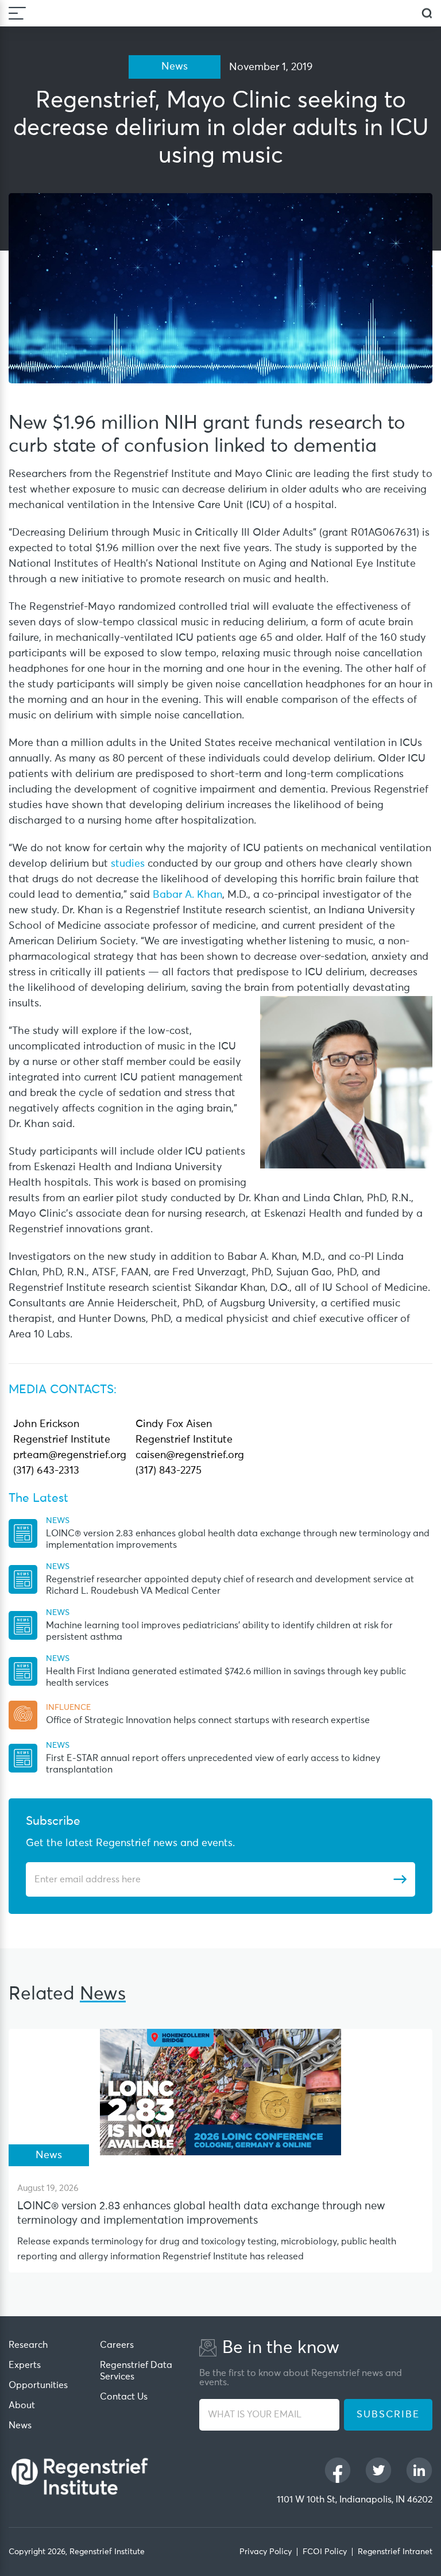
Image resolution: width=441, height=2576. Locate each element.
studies (128, 864)
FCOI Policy (325, 2552)
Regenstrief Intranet (395, 2552)
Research (28, 2345)
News (20, 2425)
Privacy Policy (266, 2552)
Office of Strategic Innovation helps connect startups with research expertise (208, 1720)
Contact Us (124, 2397)
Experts (25, 2365)
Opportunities (38, 2385)
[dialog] (427, 14)
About (22, 2405)
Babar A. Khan (187, 895)
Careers (117, 2345)
